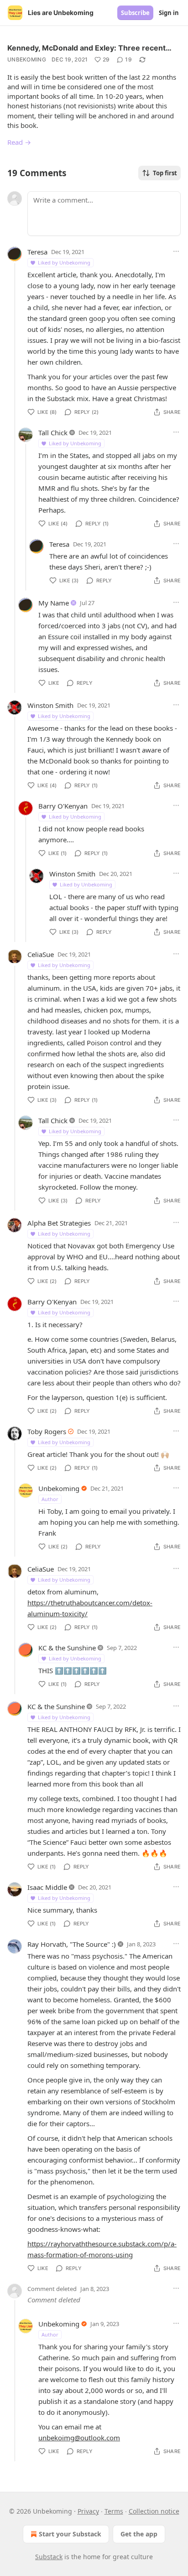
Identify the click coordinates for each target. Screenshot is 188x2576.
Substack (49, 2557)
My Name (54, 603)
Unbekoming (27, 59)
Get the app (139, 2534)
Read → (19, 142)
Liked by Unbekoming (64, 262)
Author (50, 1499)
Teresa (37, 252)
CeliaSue (41, 954)
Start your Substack (70, 2534)
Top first (165, 173)
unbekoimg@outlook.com (79, 2438)
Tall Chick (53, 433)
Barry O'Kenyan (63, 806)
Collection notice (154, 2511)
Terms (114, 2511)
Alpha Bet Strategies (59, 1223)
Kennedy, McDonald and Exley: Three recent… (89, 48)
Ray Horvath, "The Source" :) (72, 1944)
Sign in (169, 13)
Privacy (88, 2511)
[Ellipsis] (176, 251)
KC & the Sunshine (67, 1648)
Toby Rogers (47, 1431)
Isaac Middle (47, 1887)
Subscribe (135, 13)
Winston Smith (50, 705)
